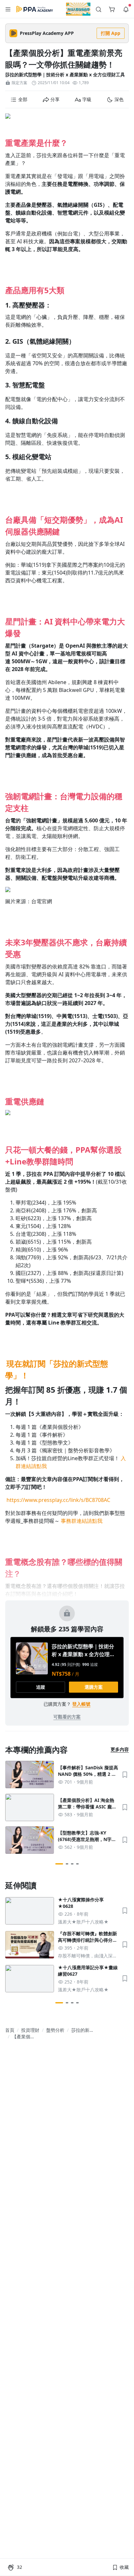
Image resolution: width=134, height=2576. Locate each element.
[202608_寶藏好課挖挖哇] (78, 9)
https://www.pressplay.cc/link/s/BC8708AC (58, 1500)
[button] (8, 9)
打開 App (111, 33)
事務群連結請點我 (82, 1521)
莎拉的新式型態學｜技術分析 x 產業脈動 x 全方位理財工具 (65, 75)
